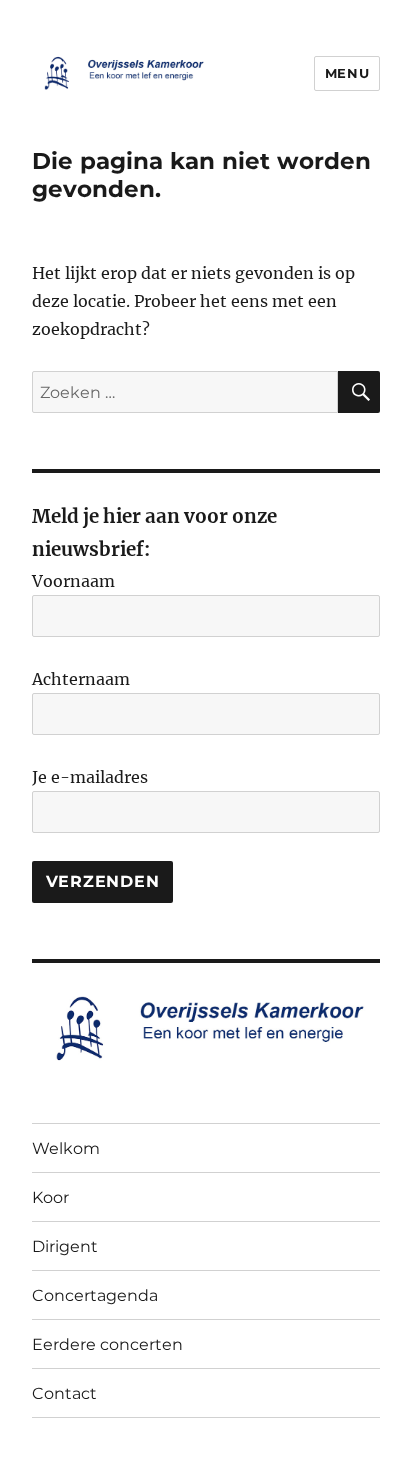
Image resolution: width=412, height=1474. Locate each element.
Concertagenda (95, 1295)
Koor (50, 1197)
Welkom (66, 1148)
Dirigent (65, 1246)
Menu (347, 73)
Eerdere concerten (107, 1344)
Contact (64, 1393)
